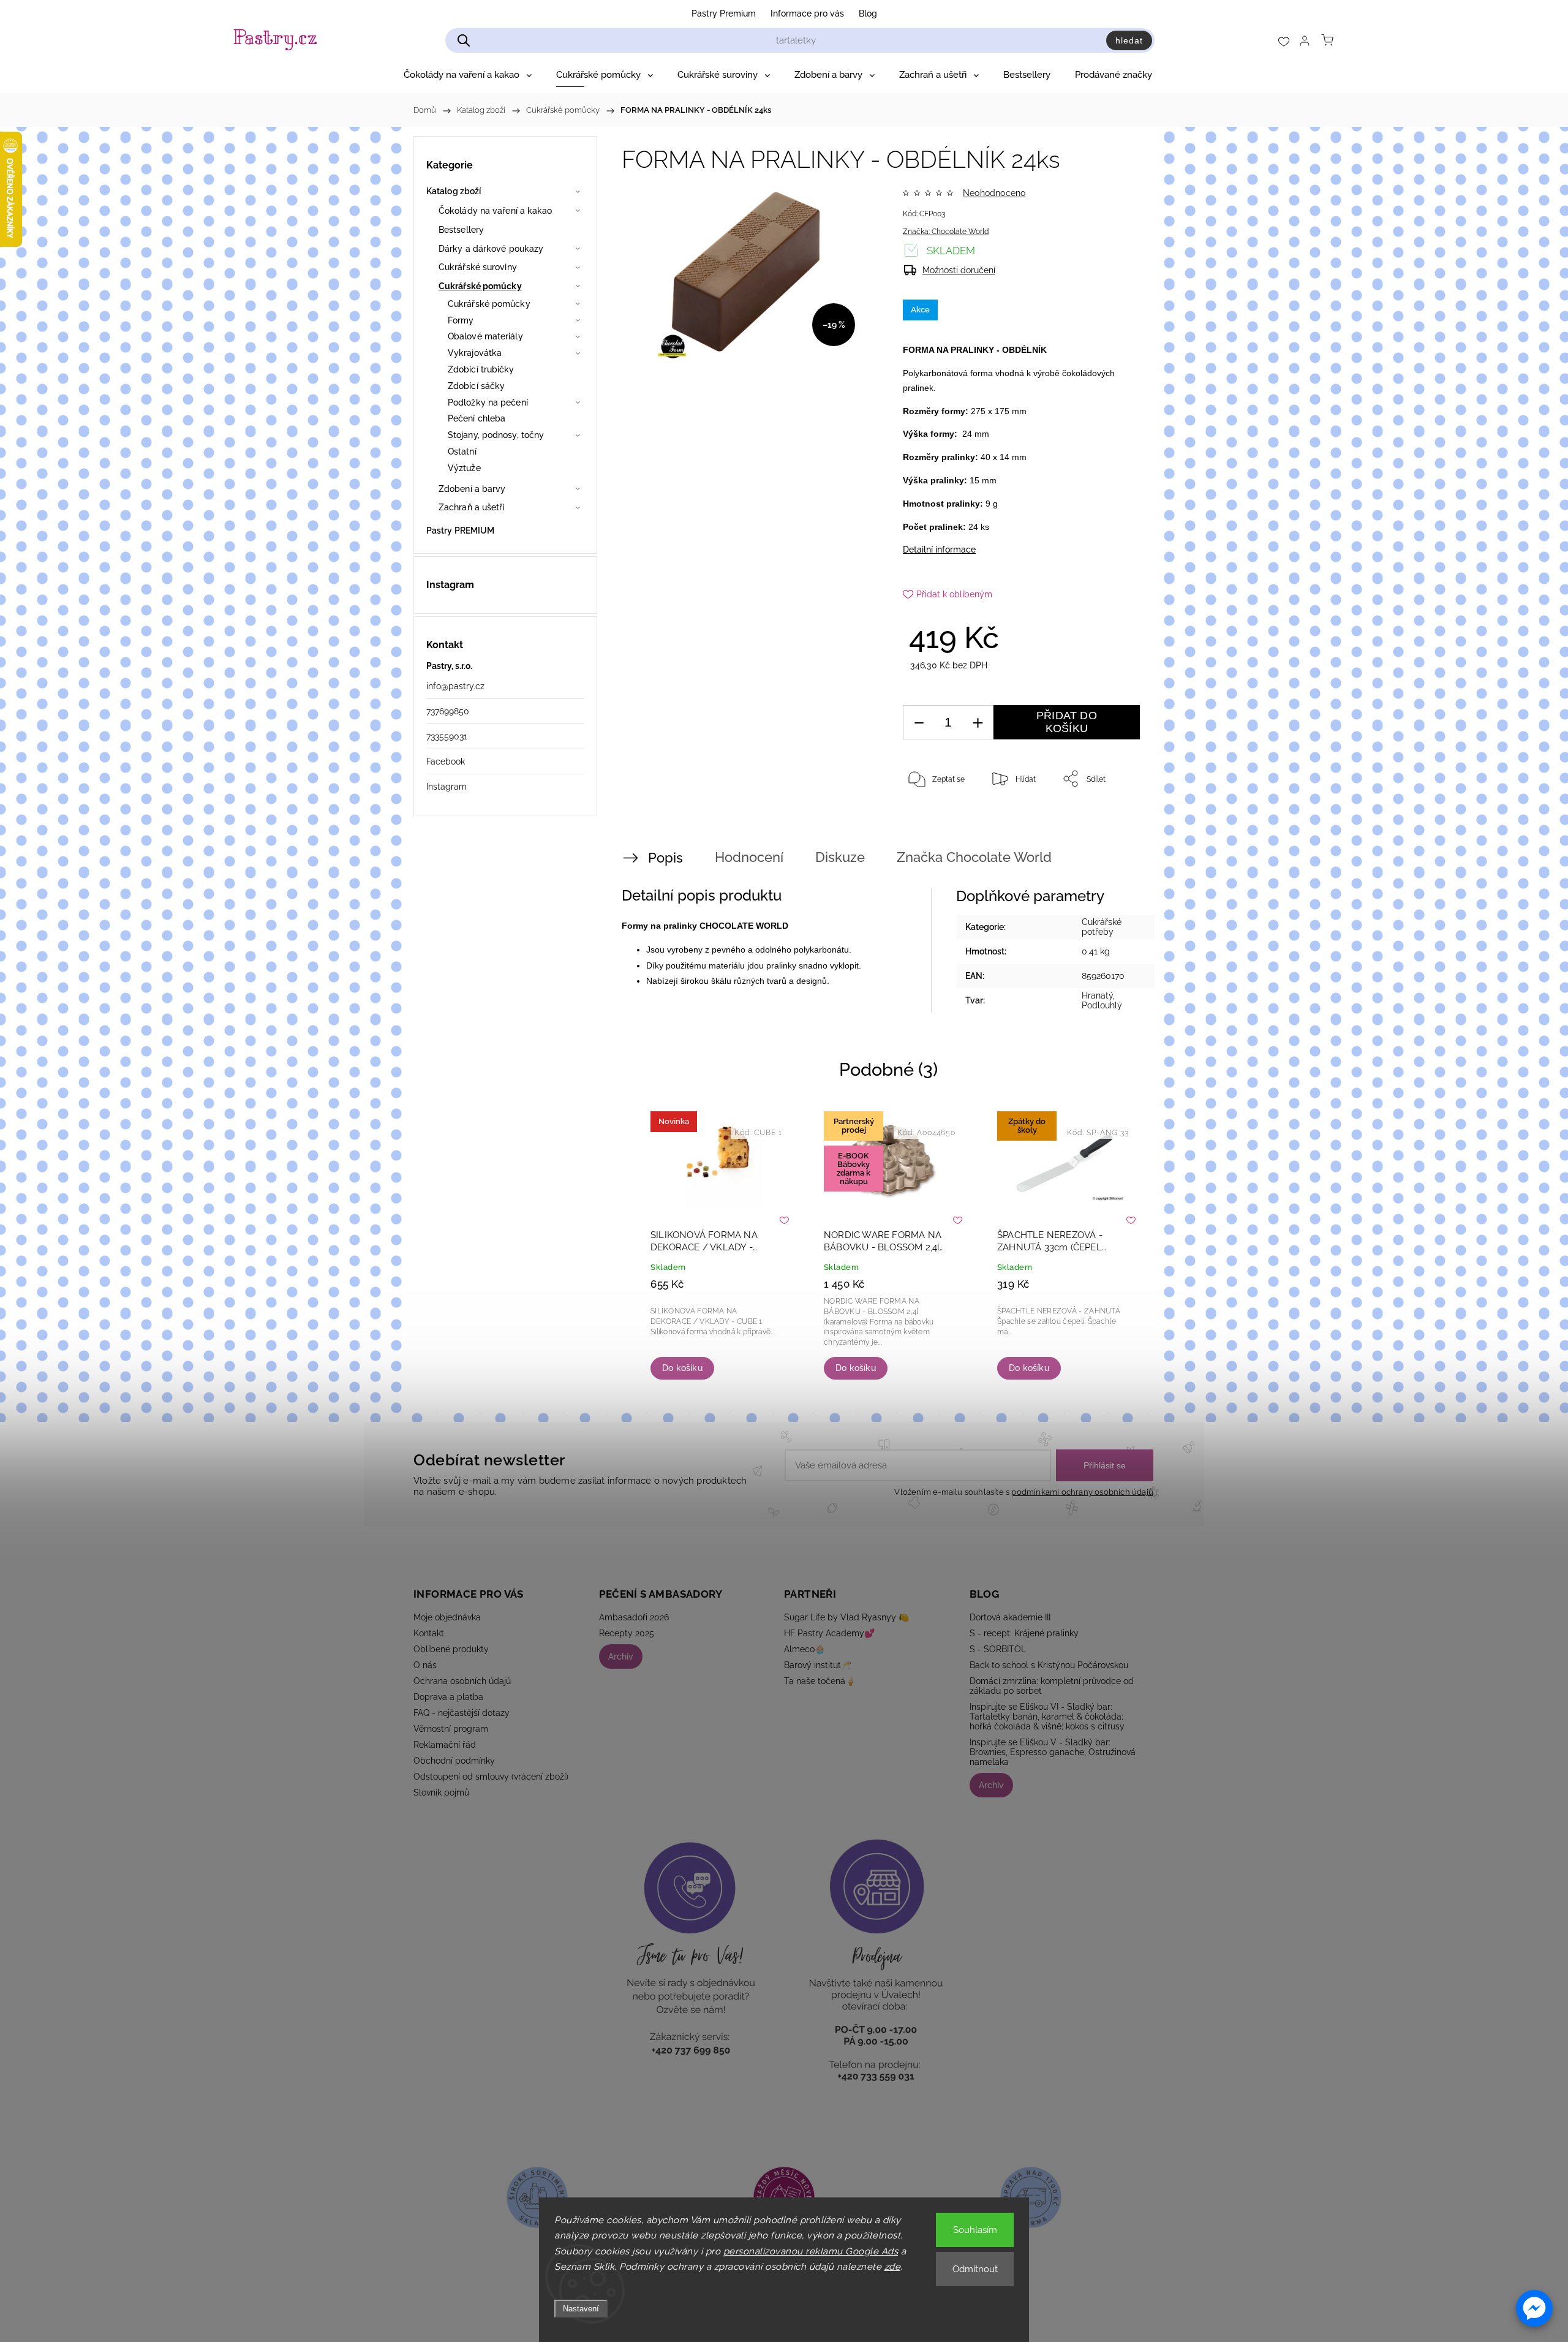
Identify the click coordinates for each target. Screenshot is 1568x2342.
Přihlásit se (1105, 1465)
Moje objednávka (447, 1617)
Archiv (621, 1656)
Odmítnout (975, 2269)
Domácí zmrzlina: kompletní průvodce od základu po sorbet (1052, 1686)
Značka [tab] (974, 857)
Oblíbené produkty (451, 1649)
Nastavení (581, 2309)
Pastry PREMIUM (460, 531)
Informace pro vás (807, 13)
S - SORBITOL (998, 1649)
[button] (1534, 2308)
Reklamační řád (445, 1745)
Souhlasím (975, 2230)
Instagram (447, 787)
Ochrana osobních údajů (462, 1681)
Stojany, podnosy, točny (496, 435)
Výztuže (464, 468)
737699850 (448, 711)
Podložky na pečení (488, 402)
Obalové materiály (485, 336)
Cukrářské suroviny (478, 267)
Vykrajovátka (475, 353)
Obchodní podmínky (454, 1761)
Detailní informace (939, 550)
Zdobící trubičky (481, 369)
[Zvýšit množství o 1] (978, 723)
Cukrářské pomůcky (480, 286)
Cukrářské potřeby (1102, 927)
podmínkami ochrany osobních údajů (1082, 1492)
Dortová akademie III (1010, 1617)
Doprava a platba (448, 1697)
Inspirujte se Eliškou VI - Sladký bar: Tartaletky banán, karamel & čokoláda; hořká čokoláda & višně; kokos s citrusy (1047, 1717)
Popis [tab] (665, 858)
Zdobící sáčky (476, 386)
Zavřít (1114, 819)
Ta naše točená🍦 (820, 1681)
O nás (425, 1665)
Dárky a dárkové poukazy (491, 249)
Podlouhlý (1102, 1005)
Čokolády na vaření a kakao (496, 211)
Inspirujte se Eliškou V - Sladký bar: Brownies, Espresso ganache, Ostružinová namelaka (1053, 1752)
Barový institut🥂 (818, 1665)
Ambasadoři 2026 (634, 1617)
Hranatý (1097, 995)
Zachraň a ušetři (472, 507)
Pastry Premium (724, 13)
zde (893, 2267)
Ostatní (462, 451)
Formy (461, 320)
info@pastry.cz (455, 686)
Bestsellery (461, 230)
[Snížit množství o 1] (919, 723)
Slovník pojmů (441, 1792)
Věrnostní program (451, 1729)
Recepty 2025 (627, 1633)
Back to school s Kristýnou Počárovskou (1049, 1665)
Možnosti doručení (959, 270)
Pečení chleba (477, 418)
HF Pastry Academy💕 (829, 1633)
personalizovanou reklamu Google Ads (811, 2251)
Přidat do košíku (1067, 722)
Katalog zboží (454, 191)
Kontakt (429, 1633)
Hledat (1129, 40)
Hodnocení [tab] (749, 857)
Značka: (946, 232)
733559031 (447, 736)
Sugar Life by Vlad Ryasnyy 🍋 (846, 1617)
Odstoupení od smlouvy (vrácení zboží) (491, 1777)
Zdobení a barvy (472, 489)
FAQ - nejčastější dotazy (462, 1713)
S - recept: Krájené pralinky (1024, 1633)
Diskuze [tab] (840, 857)
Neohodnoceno (994, 193)
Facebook (446, 761)
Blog (868, 13)
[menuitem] (468, 75)
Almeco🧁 (805, 1649)
